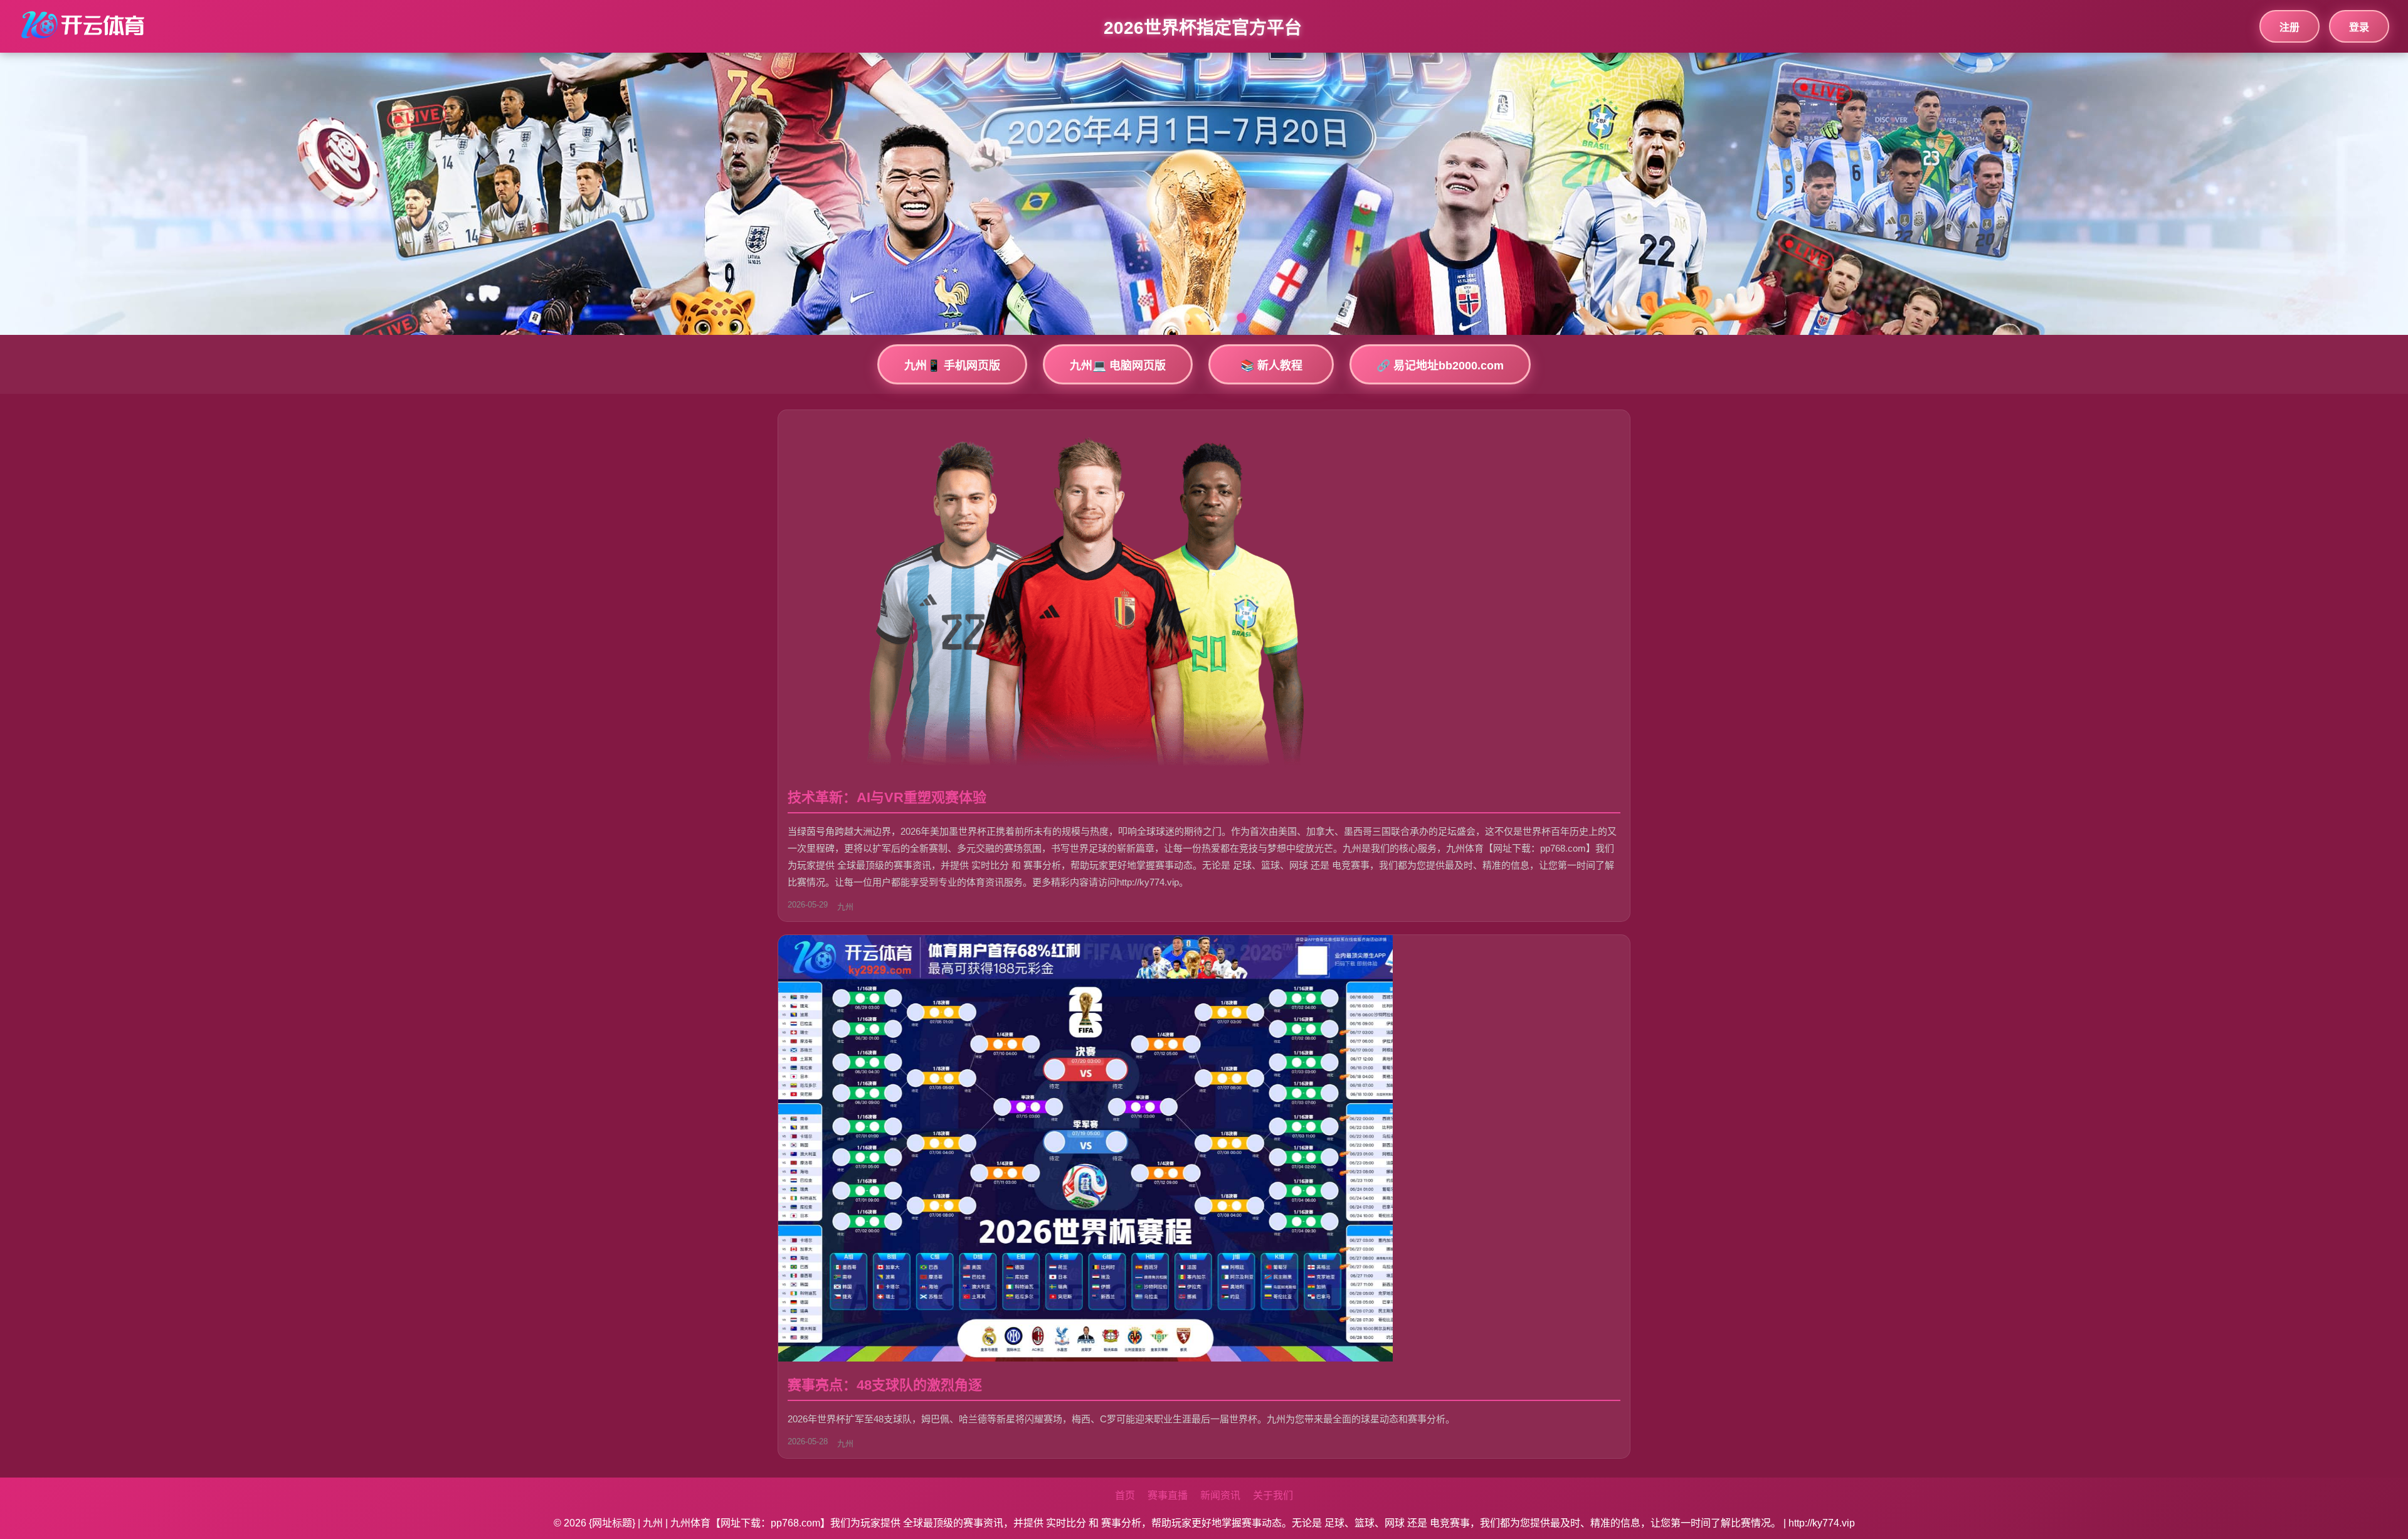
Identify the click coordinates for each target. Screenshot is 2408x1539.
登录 (2359, 27)
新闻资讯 (1220, 1495)
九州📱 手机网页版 (952, 366)
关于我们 (1273, 1495)
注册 (2289, 27)
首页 (1125, 1495)
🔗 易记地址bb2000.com (1440, 366)
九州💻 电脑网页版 (1118, 366)
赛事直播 (1168, 1495)
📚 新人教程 (1271, 366)
